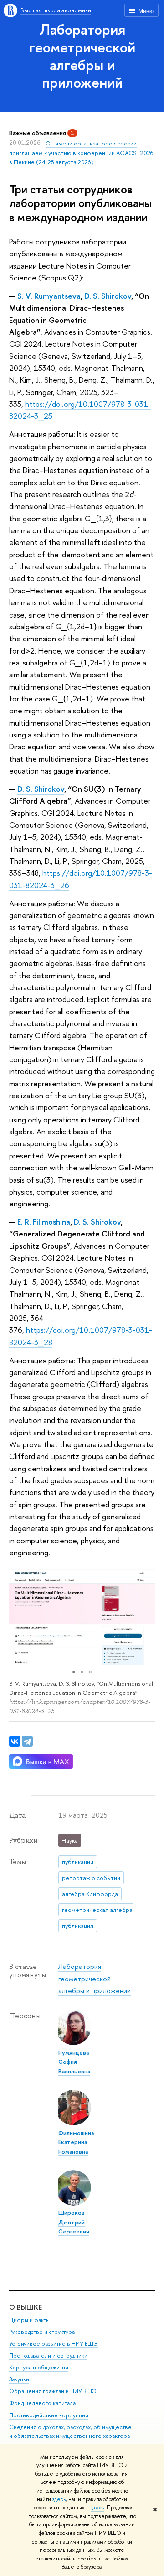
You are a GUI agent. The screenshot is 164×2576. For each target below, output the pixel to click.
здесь (59, 2499)
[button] (17, 1616)
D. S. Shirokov (108, 296)
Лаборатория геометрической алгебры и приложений (82, 56)
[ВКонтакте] (15, 1741)
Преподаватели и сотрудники (48, 2355)
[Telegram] (27, 1741)
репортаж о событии (91, 1878)
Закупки (19, 2379)
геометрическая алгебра (97, 1910)
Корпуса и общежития (39, 2367)
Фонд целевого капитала (42, 2403)
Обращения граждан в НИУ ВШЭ (53, 2391)
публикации (78, 1862)
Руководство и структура (42, 2332)
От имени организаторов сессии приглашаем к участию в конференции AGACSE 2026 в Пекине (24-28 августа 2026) (81, 153)
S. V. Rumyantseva (49, 296)
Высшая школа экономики (56, 10)
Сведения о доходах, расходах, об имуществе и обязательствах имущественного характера (70, 2432)
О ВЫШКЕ (26, 2307)
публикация (78, 1926)
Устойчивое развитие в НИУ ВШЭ (54, 2344)
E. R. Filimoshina (44, 1222)
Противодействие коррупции (49, 2415)
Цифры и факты (29, 2320)
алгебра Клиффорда (90, 1894)
